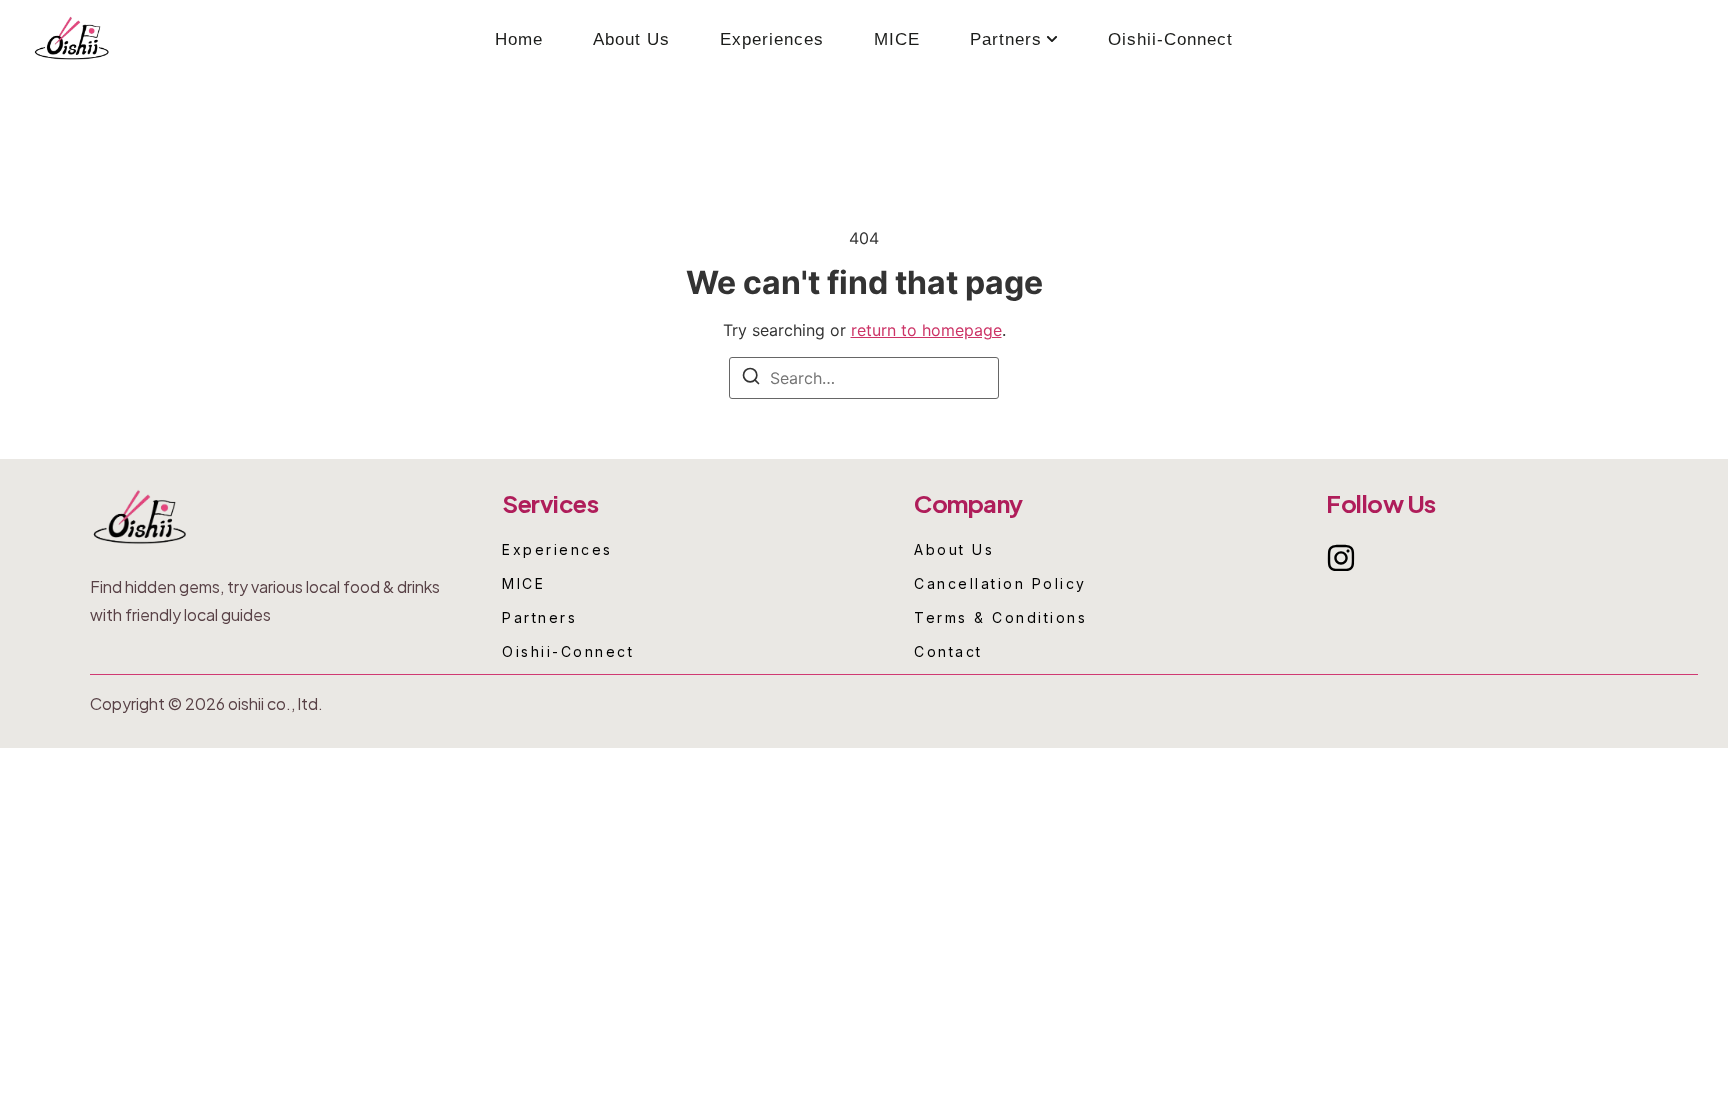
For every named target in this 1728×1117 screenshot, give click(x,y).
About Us (631, 39)
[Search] (751, 379)
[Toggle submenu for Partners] (1050, 39)
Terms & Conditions (1000, 618)
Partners (1006, 39)
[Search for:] (864, 378)
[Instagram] (1341, 558)
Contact (948, 652)
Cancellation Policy (1000, 584)
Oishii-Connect (1170, 39)
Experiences (772, 39)
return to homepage (926, 330)
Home (519, 39)
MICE (897, 39)
